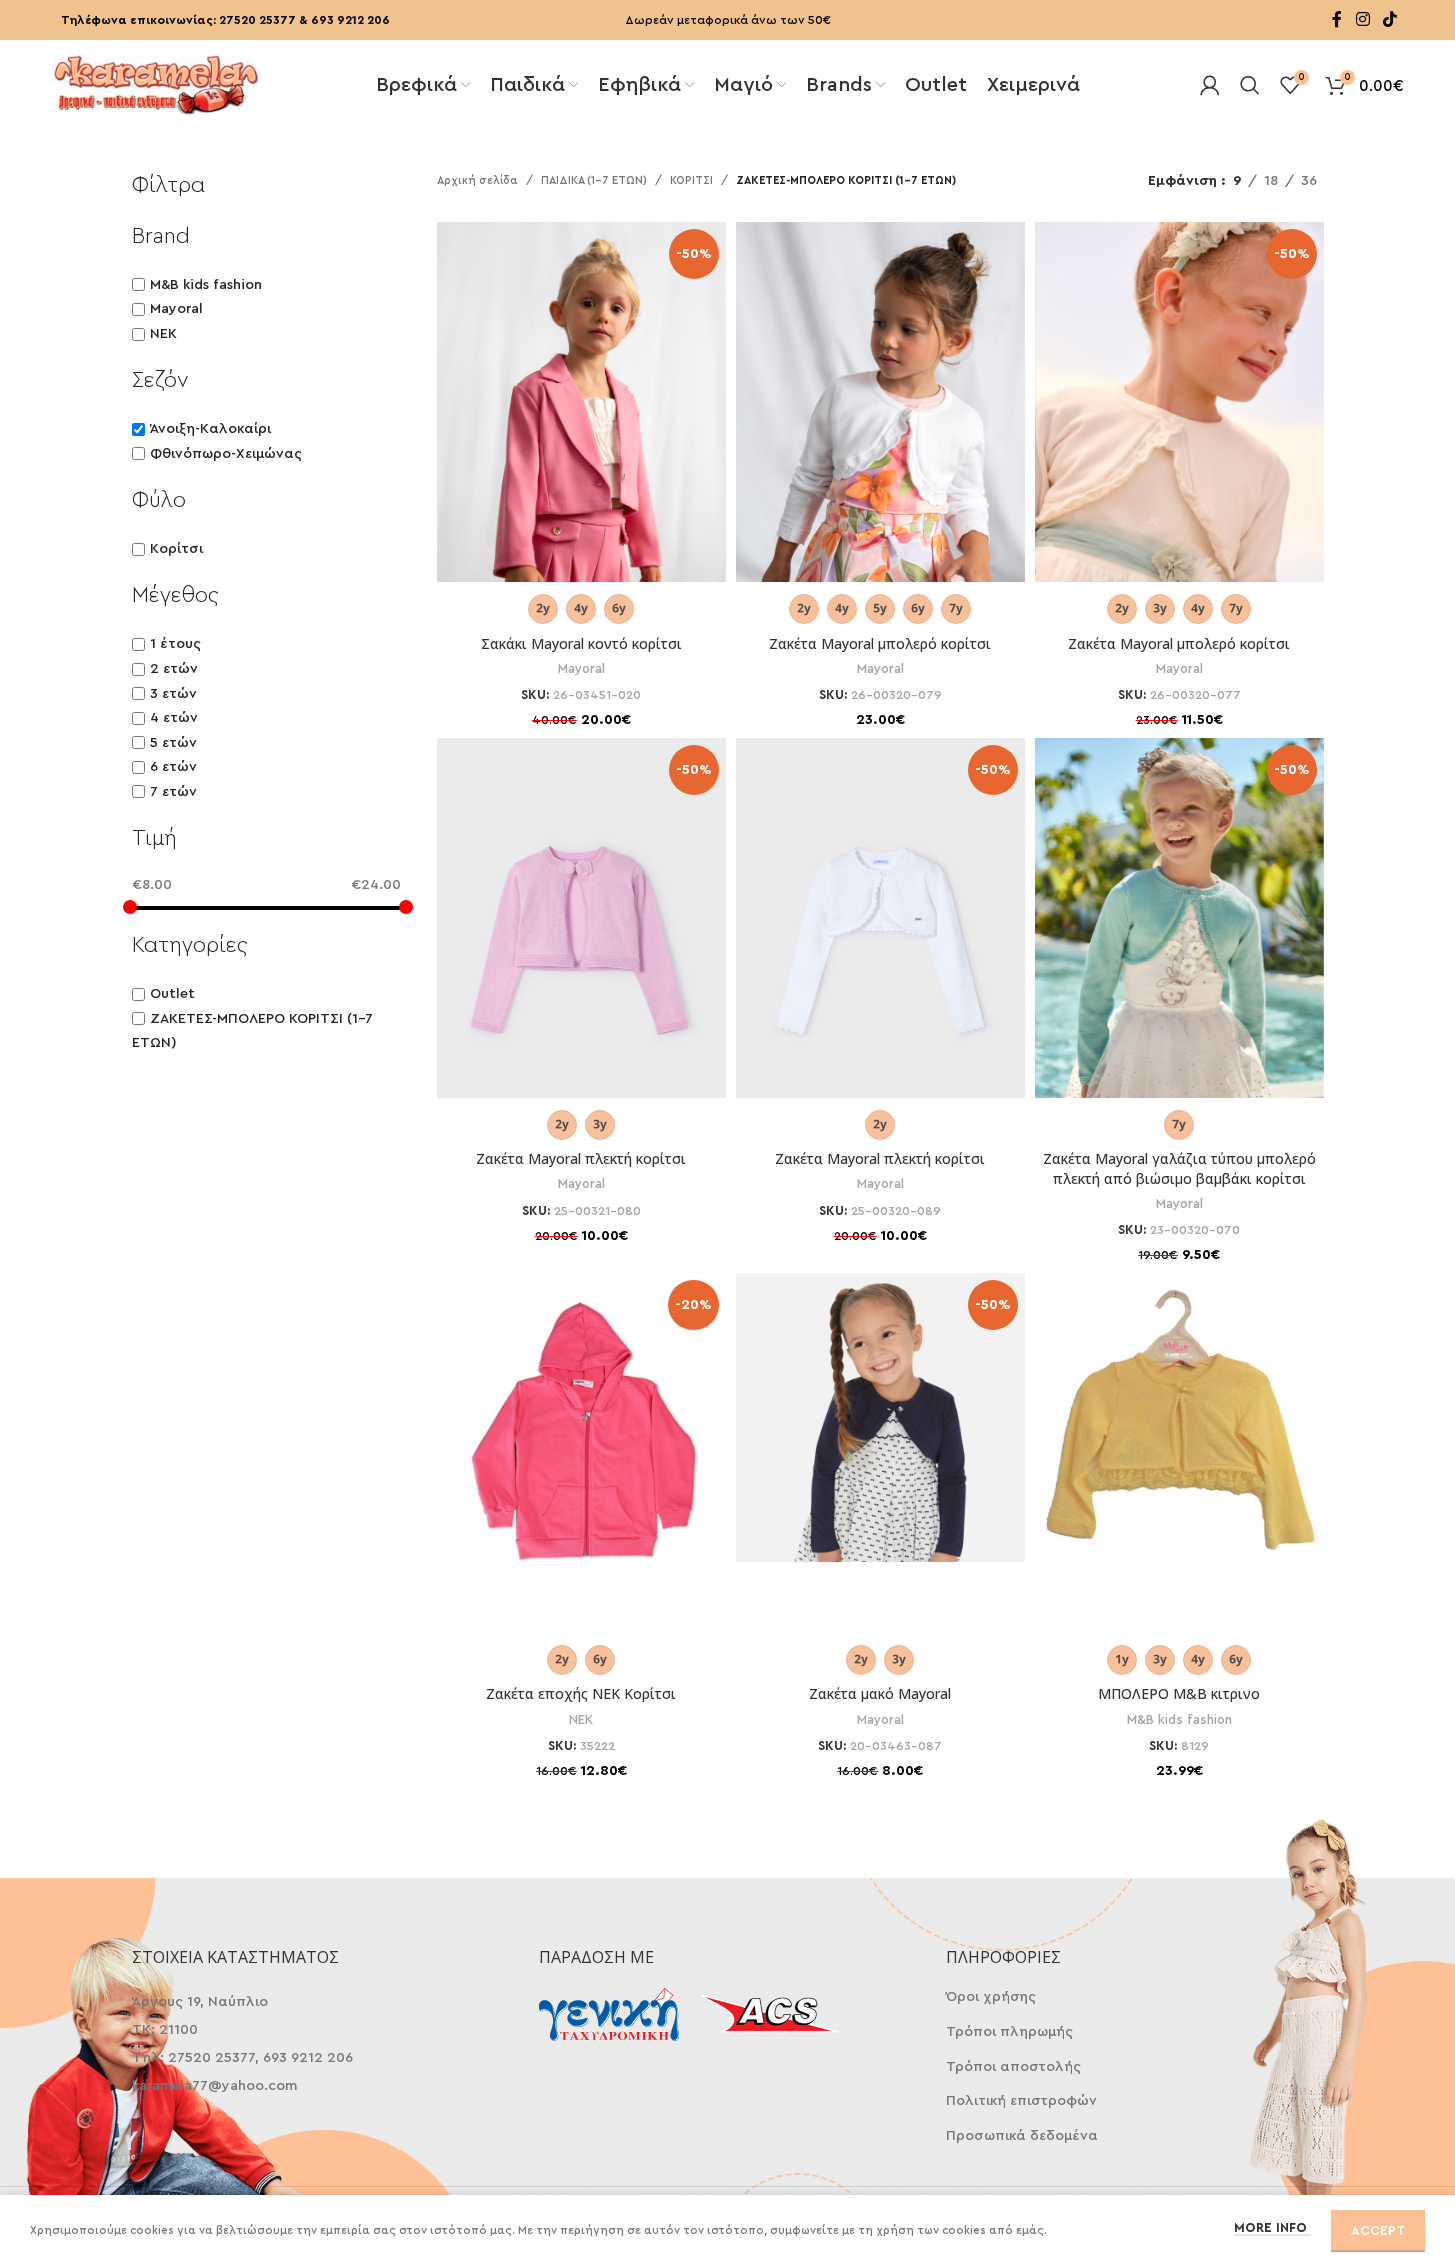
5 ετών (173, 743)
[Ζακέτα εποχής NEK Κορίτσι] (581, 1431)
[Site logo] (156, 83)
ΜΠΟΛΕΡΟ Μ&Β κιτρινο (1179, 1693)
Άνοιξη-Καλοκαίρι (210, 429)
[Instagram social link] (1362, 19)
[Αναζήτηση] (1250, 85)
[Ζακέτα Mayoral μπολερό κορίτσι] (880, 424)
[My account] (1210, 85)
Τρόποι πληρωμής (1009, 2032)
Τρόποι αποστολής (1013, 2067)
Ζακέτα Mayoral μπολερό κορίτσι (880, 643)
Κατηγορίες (190, 945)
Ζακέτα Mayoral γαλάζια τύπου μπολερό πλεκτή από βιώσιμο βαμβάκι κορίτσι (1179, 1168)
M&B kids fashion (206, 285)
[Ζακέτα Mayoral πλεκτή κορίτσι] (581, 940)
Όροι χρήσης (991, 1997)
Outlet (172, 994)
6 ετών (173, 767)
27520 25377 (257, 20)
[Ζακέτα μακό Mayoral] (880, 1417)
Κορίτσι (176, 549)
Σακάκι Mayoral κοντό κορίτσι (581, 643)
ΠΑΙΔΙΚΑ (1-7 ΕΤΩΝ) (594, 180)
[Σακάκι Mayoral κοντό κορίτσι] (581, 424)
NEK (163, 334)
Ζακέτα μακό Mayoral (880, 1693)
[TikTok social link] (1389, 19)
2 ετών (174, 669)
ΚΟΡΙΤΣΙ (691, 180)
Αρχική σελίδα (477, 180)
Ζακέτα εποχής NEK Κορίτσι (581, 1693)
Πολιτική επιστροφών (1021, 2101)
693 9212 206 (350, 20)
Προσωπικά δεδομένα (1022, 2136)
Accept (1378, 2230)
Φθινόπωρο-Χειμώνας (226, 454)
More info (1272, 2227)
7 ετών (173, 792)
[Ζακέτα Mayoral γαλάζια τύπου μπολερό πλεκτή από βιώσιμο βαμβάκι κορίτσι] (1179, 940)
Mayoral (176, 309)
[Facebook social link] (1337, 19)
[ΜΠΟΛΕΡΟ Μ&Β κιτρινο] (1179, 1417)
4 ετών (174, 718)
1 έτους (175, 644)
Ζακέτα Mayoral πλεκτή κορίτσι (581, 1158)
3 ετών (173, 694)
